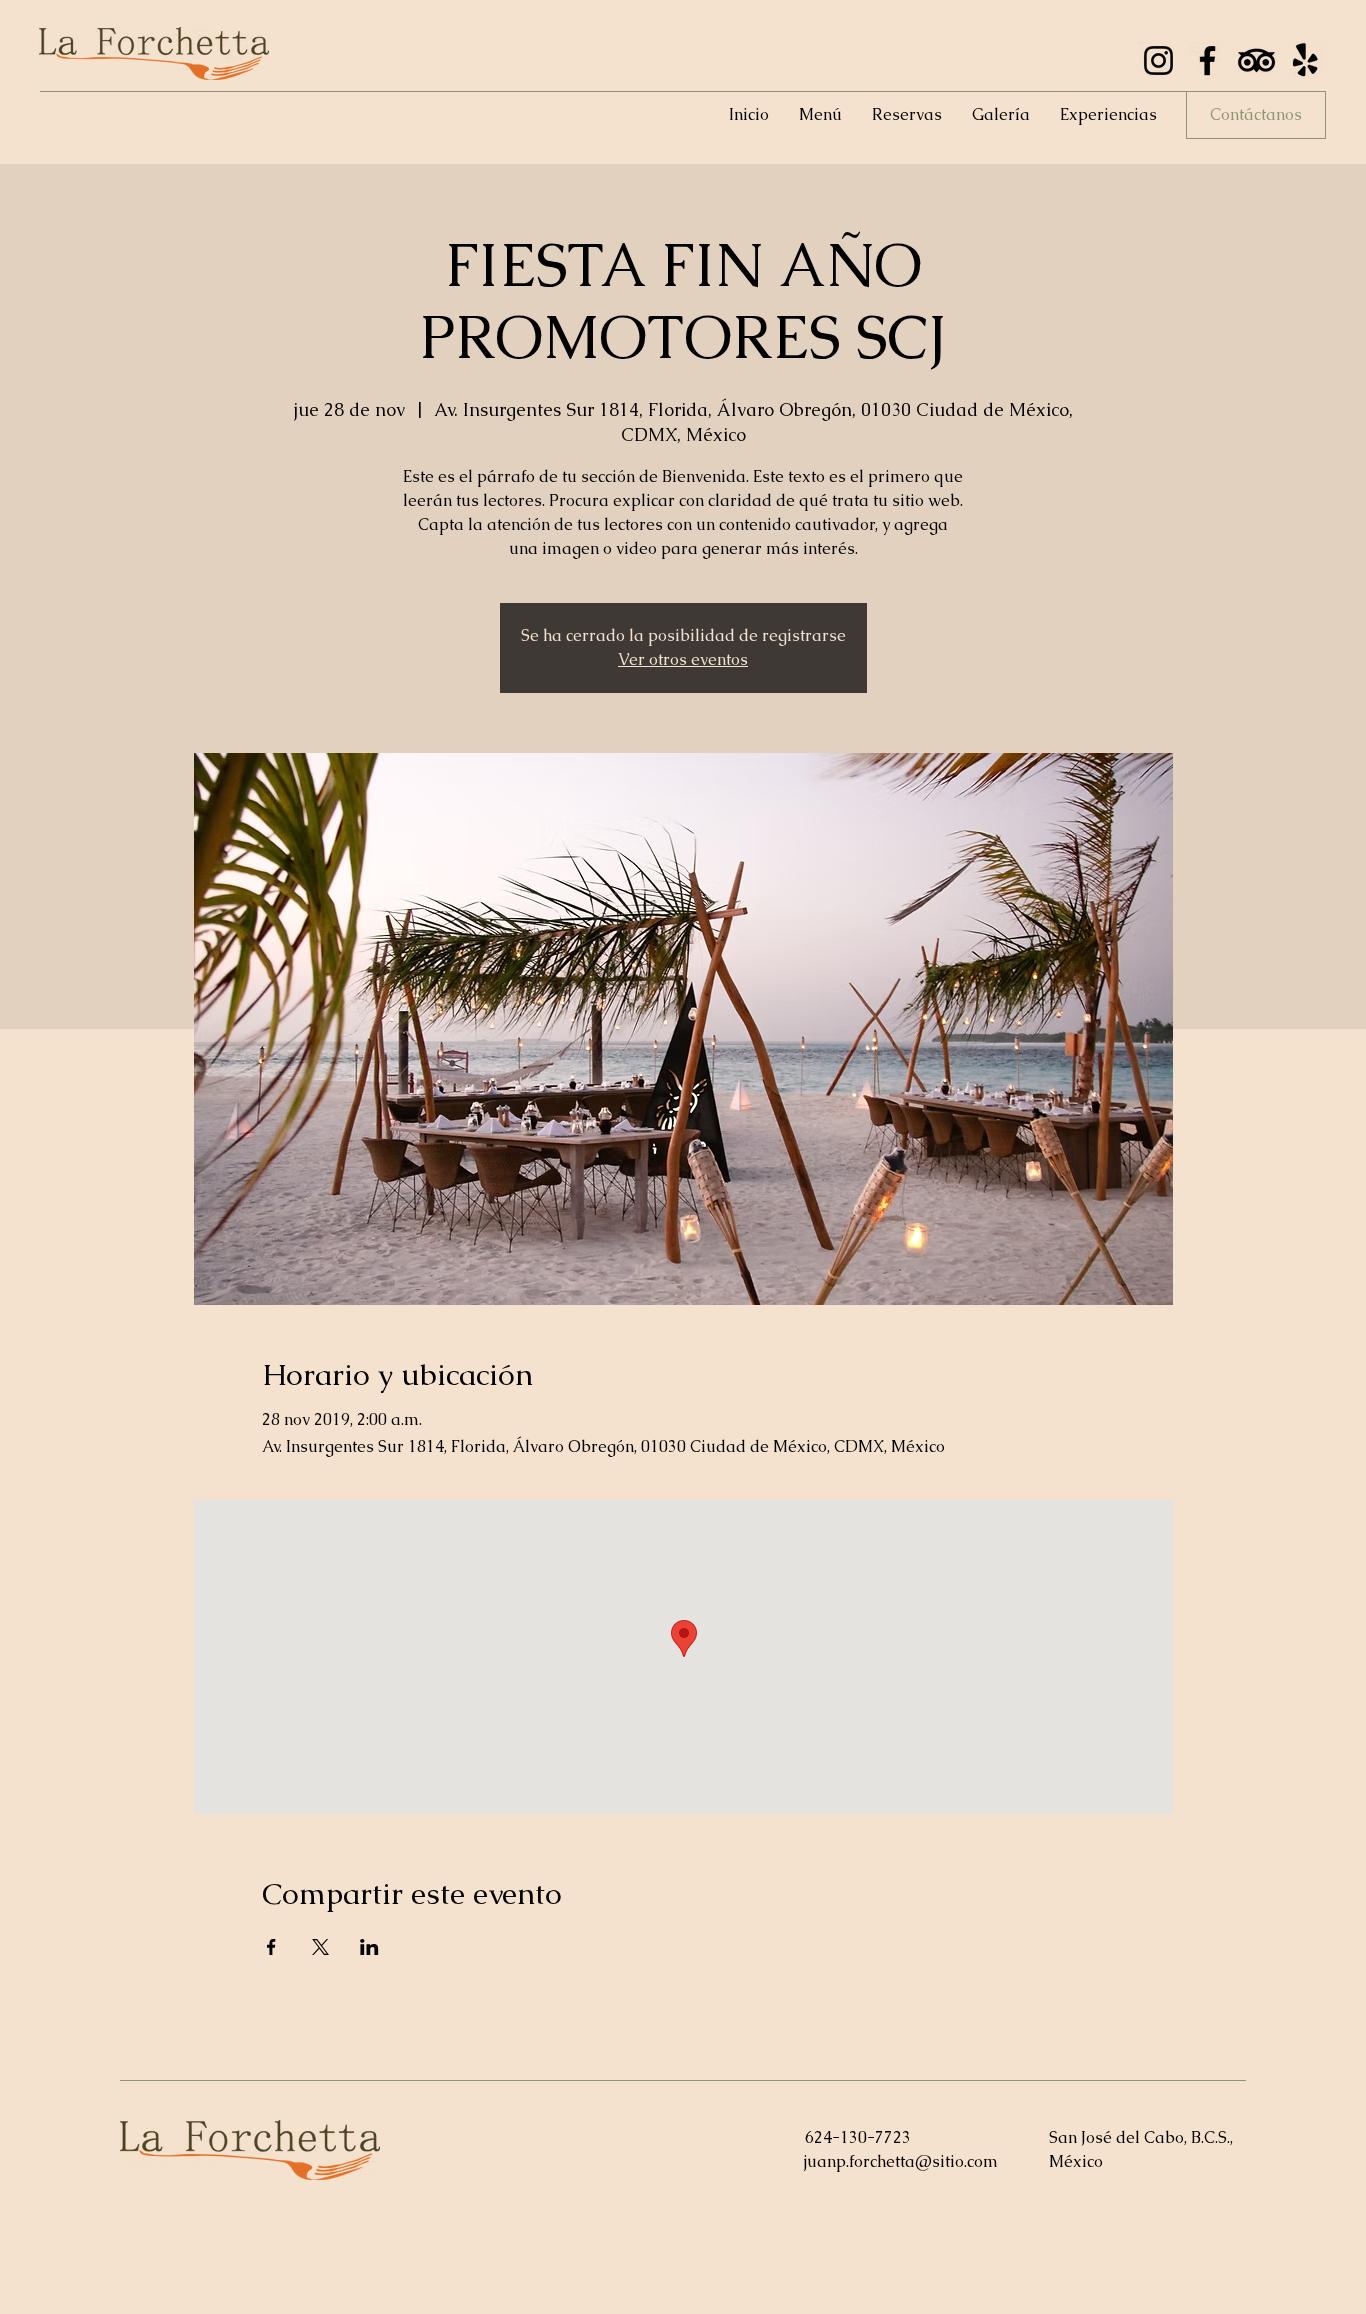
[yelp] (1305, 60)
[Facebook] (1207, 60)
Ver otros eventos (683, 659)
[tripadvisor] (1256, 60)
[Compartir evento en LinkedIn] (369, 1947)
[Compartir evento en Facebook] (271, 1947)
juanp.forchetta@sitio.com (901, 2161)
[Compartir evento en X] (320, 1947)
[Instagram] (1158, 60)
